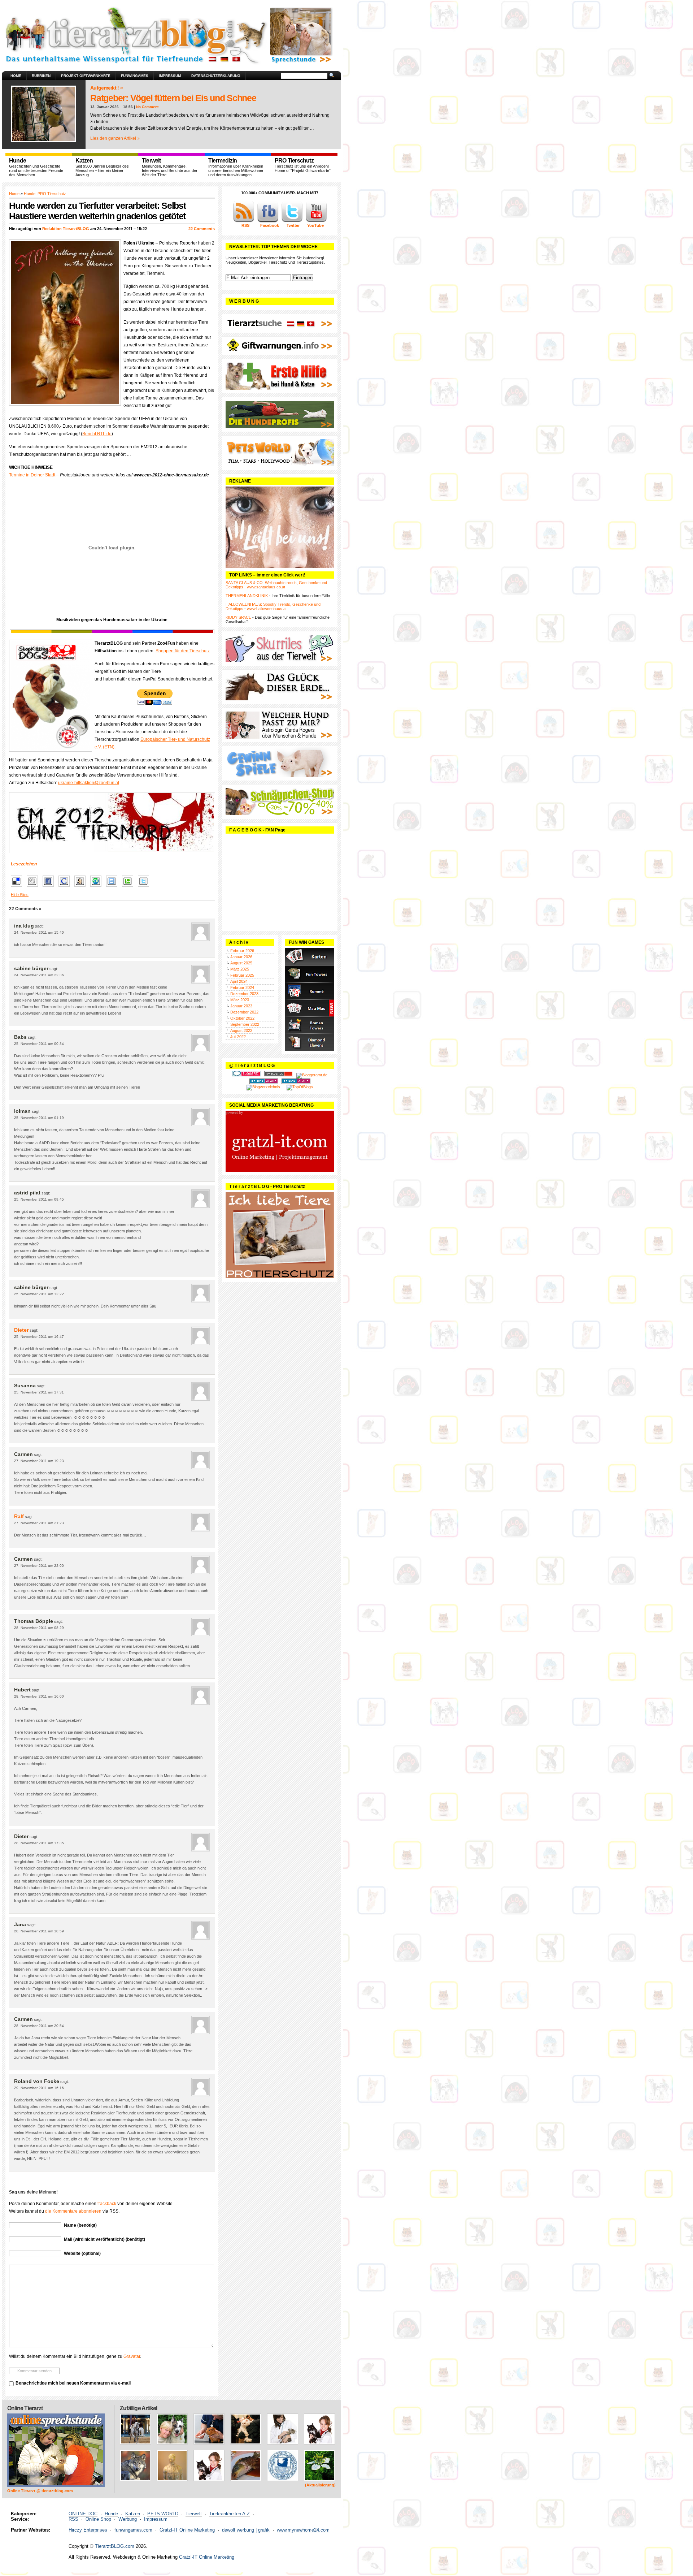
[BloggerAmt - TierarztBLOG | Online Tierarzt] (312, 1075)
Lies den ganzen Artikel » (115, 138)
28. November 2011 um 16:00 (39, 1696)
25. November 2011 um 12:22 (39, 1294)
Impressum (170, 76)
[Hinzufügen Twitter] (145, 887)
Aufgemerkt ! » (106, 88)
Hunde (30, 194)
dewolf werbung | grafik (246, 2530)
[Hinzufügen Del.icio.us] (18, 887)
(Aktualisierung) (320, 2485)
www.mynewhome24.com (303, 2530)
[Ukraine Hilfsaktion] (112, 823)
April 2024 (239, 981)
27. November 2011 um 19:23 (39, 1461)
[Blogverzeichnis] (263, 1087)
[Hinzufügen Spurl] (114, 887)
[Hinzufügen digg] (34, 887)
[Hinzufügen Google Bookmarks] (66, 887)
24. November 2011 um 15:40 (39, 932)
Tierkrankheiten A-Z (229, 2514)
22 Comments (202, 229)
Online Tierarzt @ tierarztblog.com (40, 2491)
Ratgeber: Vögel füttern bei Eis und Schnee (173, 98)
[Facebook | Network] (268, 221)
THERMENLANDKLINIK (247, 596)
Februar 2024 (242, 987)
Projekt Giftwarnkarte (86, 76)
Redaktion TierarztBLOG (66, 229)
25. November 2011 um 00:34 (39, 1044)
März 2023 (240, 1000)
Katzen (133, 2514)
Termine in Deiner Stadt (32, 475)
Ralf (19, 1516)
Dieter (21, 1330)
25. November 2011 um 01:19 (39, 1118)
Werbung (128, 2519)
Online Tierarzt (25, 2408)
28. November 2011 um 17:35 (39, 1843)
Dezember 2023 (244, 994)
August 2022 (241, 1030)
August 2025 (241, 963)
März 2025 (240, 969)
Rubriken (41, 76)
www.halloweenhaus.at (267, 609)
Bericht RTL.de (97, 434)
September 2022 (245, 1024)
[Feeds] (244, 221)
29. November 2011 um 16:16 (39, 2088)
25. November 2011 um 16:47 (39, 1337)
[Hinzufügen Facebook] (50, 887)
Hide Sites (20, 895)
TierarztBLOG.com (115, 2546)
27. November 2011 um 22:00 (39, 1566)
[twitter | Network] (292, 221)
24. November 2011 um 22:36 (39, 975)
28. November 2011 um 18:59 (39, 1931)
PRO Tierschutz (52, 194)
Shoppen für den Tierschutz (183, 651)
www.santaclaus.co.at (266, 587)
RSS (73, 2519)
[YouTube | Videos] (316, 221)
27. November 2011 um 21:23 (39, 1523)
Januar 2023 (241, 1006)
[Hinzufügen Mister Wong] (82, 887)
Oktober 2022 (242, 1018)
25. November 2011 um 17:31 (39, 1392)
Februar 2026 (242, 951)
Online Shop (98, 2519)
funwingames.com (133, 2530)
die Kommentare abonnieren (73, 2211)
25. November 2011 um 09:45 (39, 1199)
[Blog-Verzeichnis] (247, 1075)
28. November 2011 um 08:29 (39, 1628)
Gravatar (132, 2356)
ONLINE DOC (83, 2514)
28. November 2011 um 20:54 (39, 2026)
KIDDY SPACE (238, 617)
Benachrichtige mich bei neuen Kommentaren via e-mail (73, 2383)
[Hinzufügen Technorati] (129, 887)
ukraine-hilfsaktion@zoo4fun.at (89, 783)
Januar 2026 (241, 957)
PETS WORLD (163, 2514)
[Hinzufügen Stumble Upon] (98, 887)
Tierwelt (194, 2514)
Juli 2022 (238, 1037)
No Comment (147, 107)
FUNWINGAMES (135, 76)
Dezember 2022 (244, 1012)
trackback (107, 2204)
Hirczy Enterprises (88, 2530)
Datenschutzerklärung (216, 76)
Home (16, 76)
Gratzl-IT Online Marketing (187, 2530)
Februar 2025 (242, 975)
